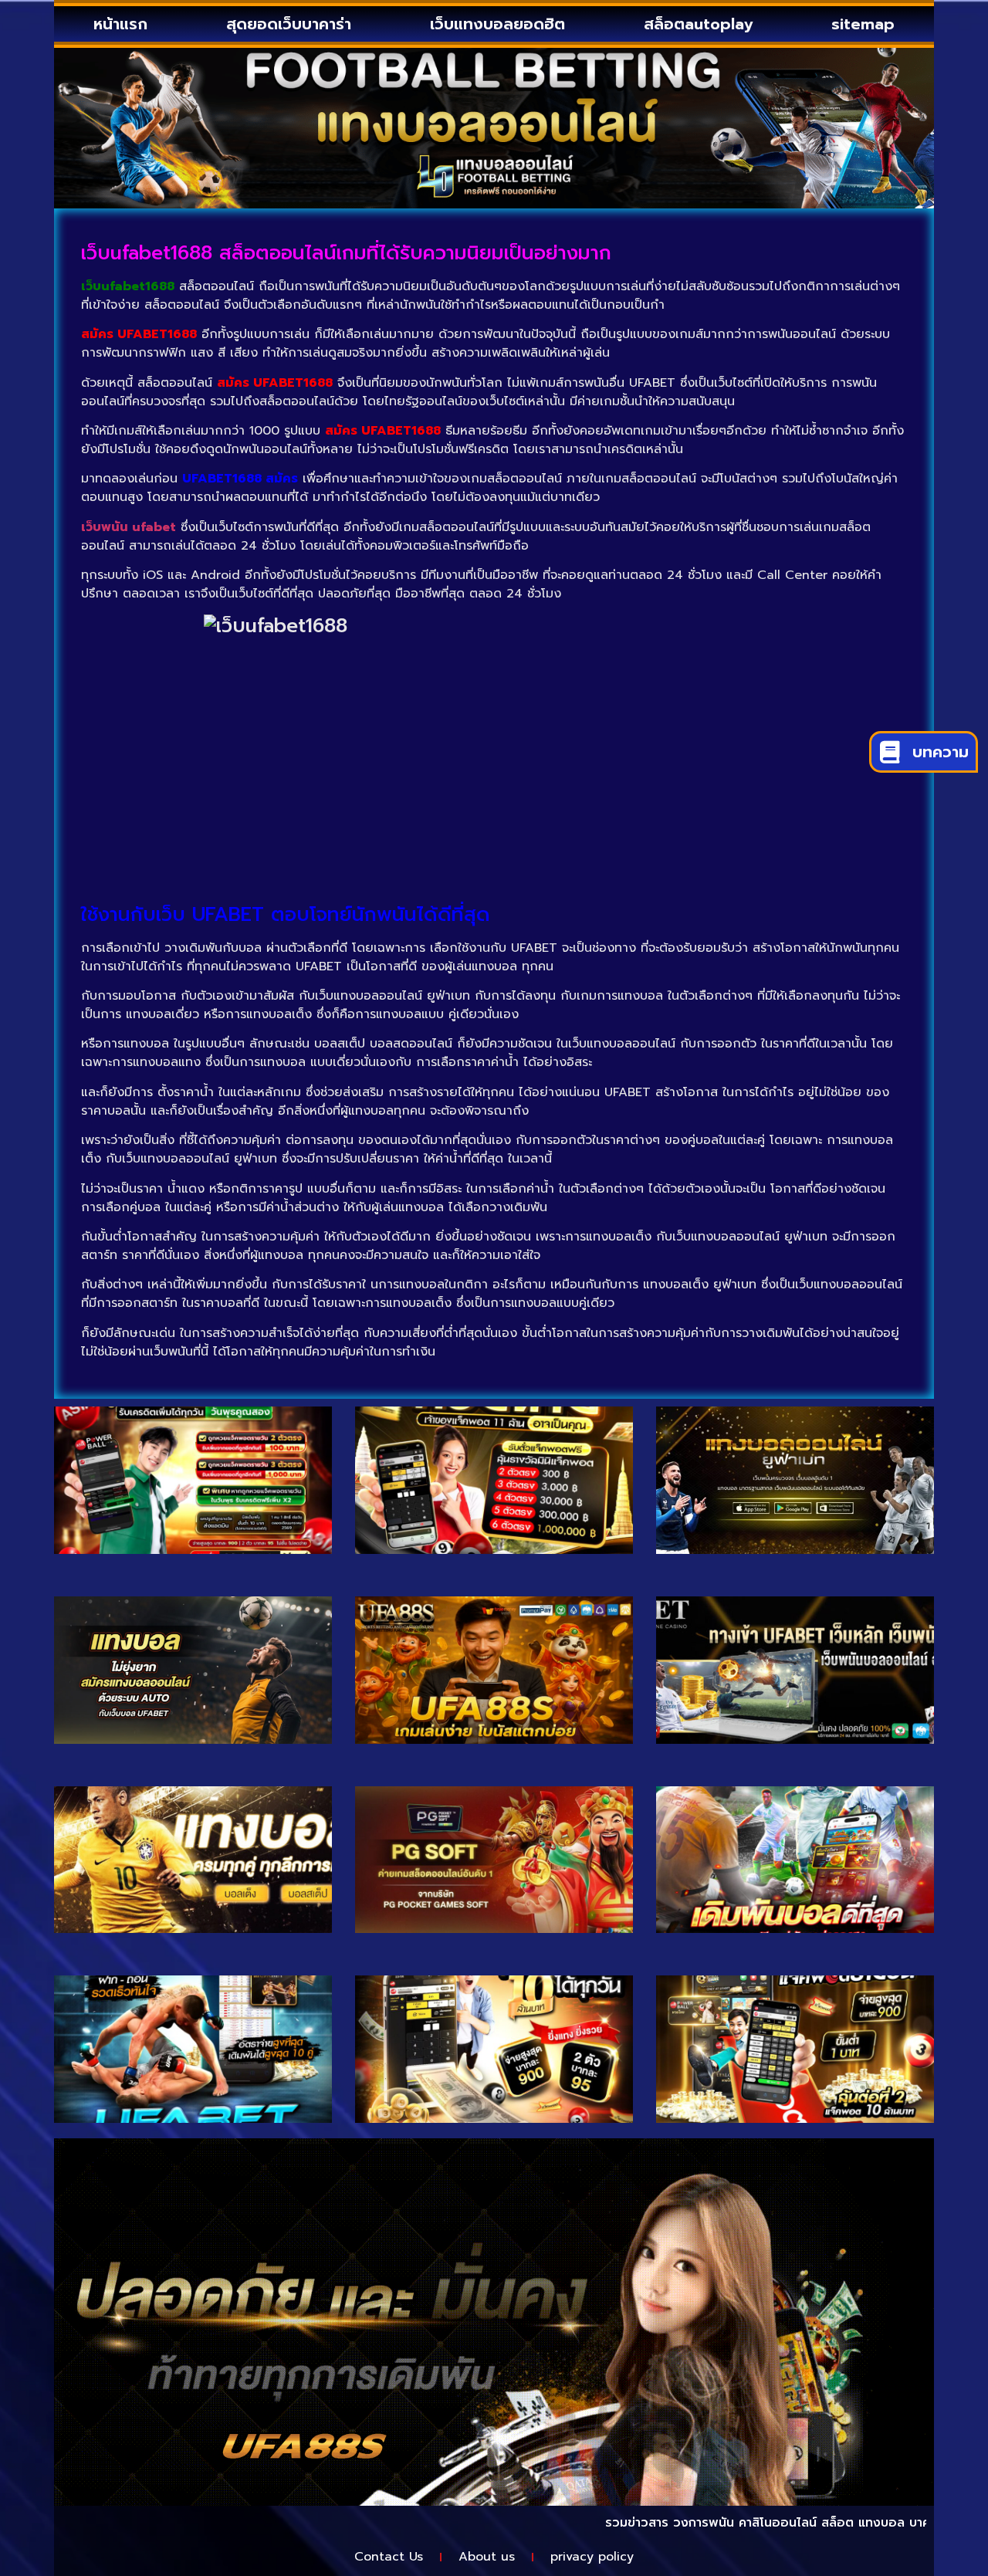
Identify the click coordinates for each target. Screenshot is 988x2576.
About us (487, 2557)
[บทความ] (890, 752)
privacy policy (592, 2557)
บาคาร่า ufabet (897, 2523)
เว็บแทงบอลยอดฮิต (497, 24)
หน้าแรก (120, 24)
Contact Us (389, 2557)
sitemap (863, 24)
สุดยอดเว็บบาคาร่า (289, 24)
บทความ (941, 752)
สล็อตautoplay (698, 24)
